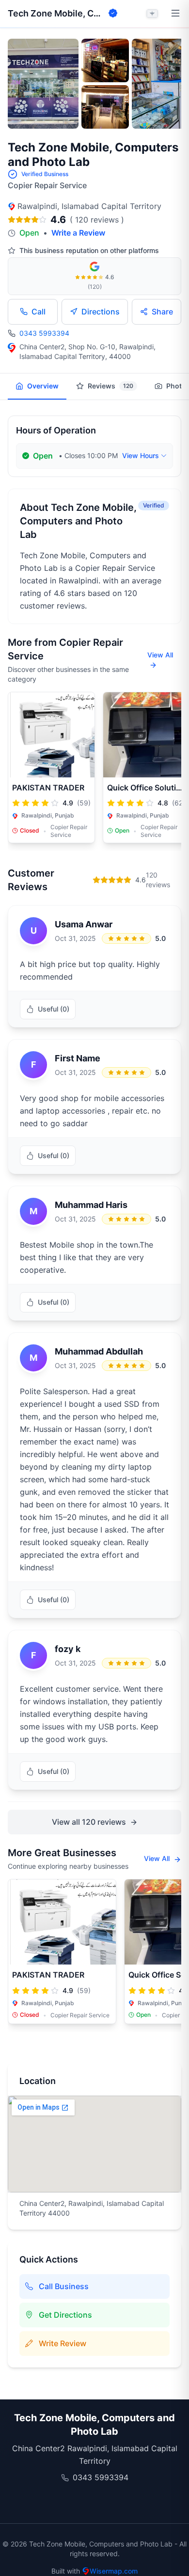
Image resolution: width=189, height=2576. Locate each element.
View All (160, 655)
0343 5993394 (44, 333)
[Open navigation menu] (175, 14)
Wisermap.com (114, 2571)
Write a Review (78, 233)
